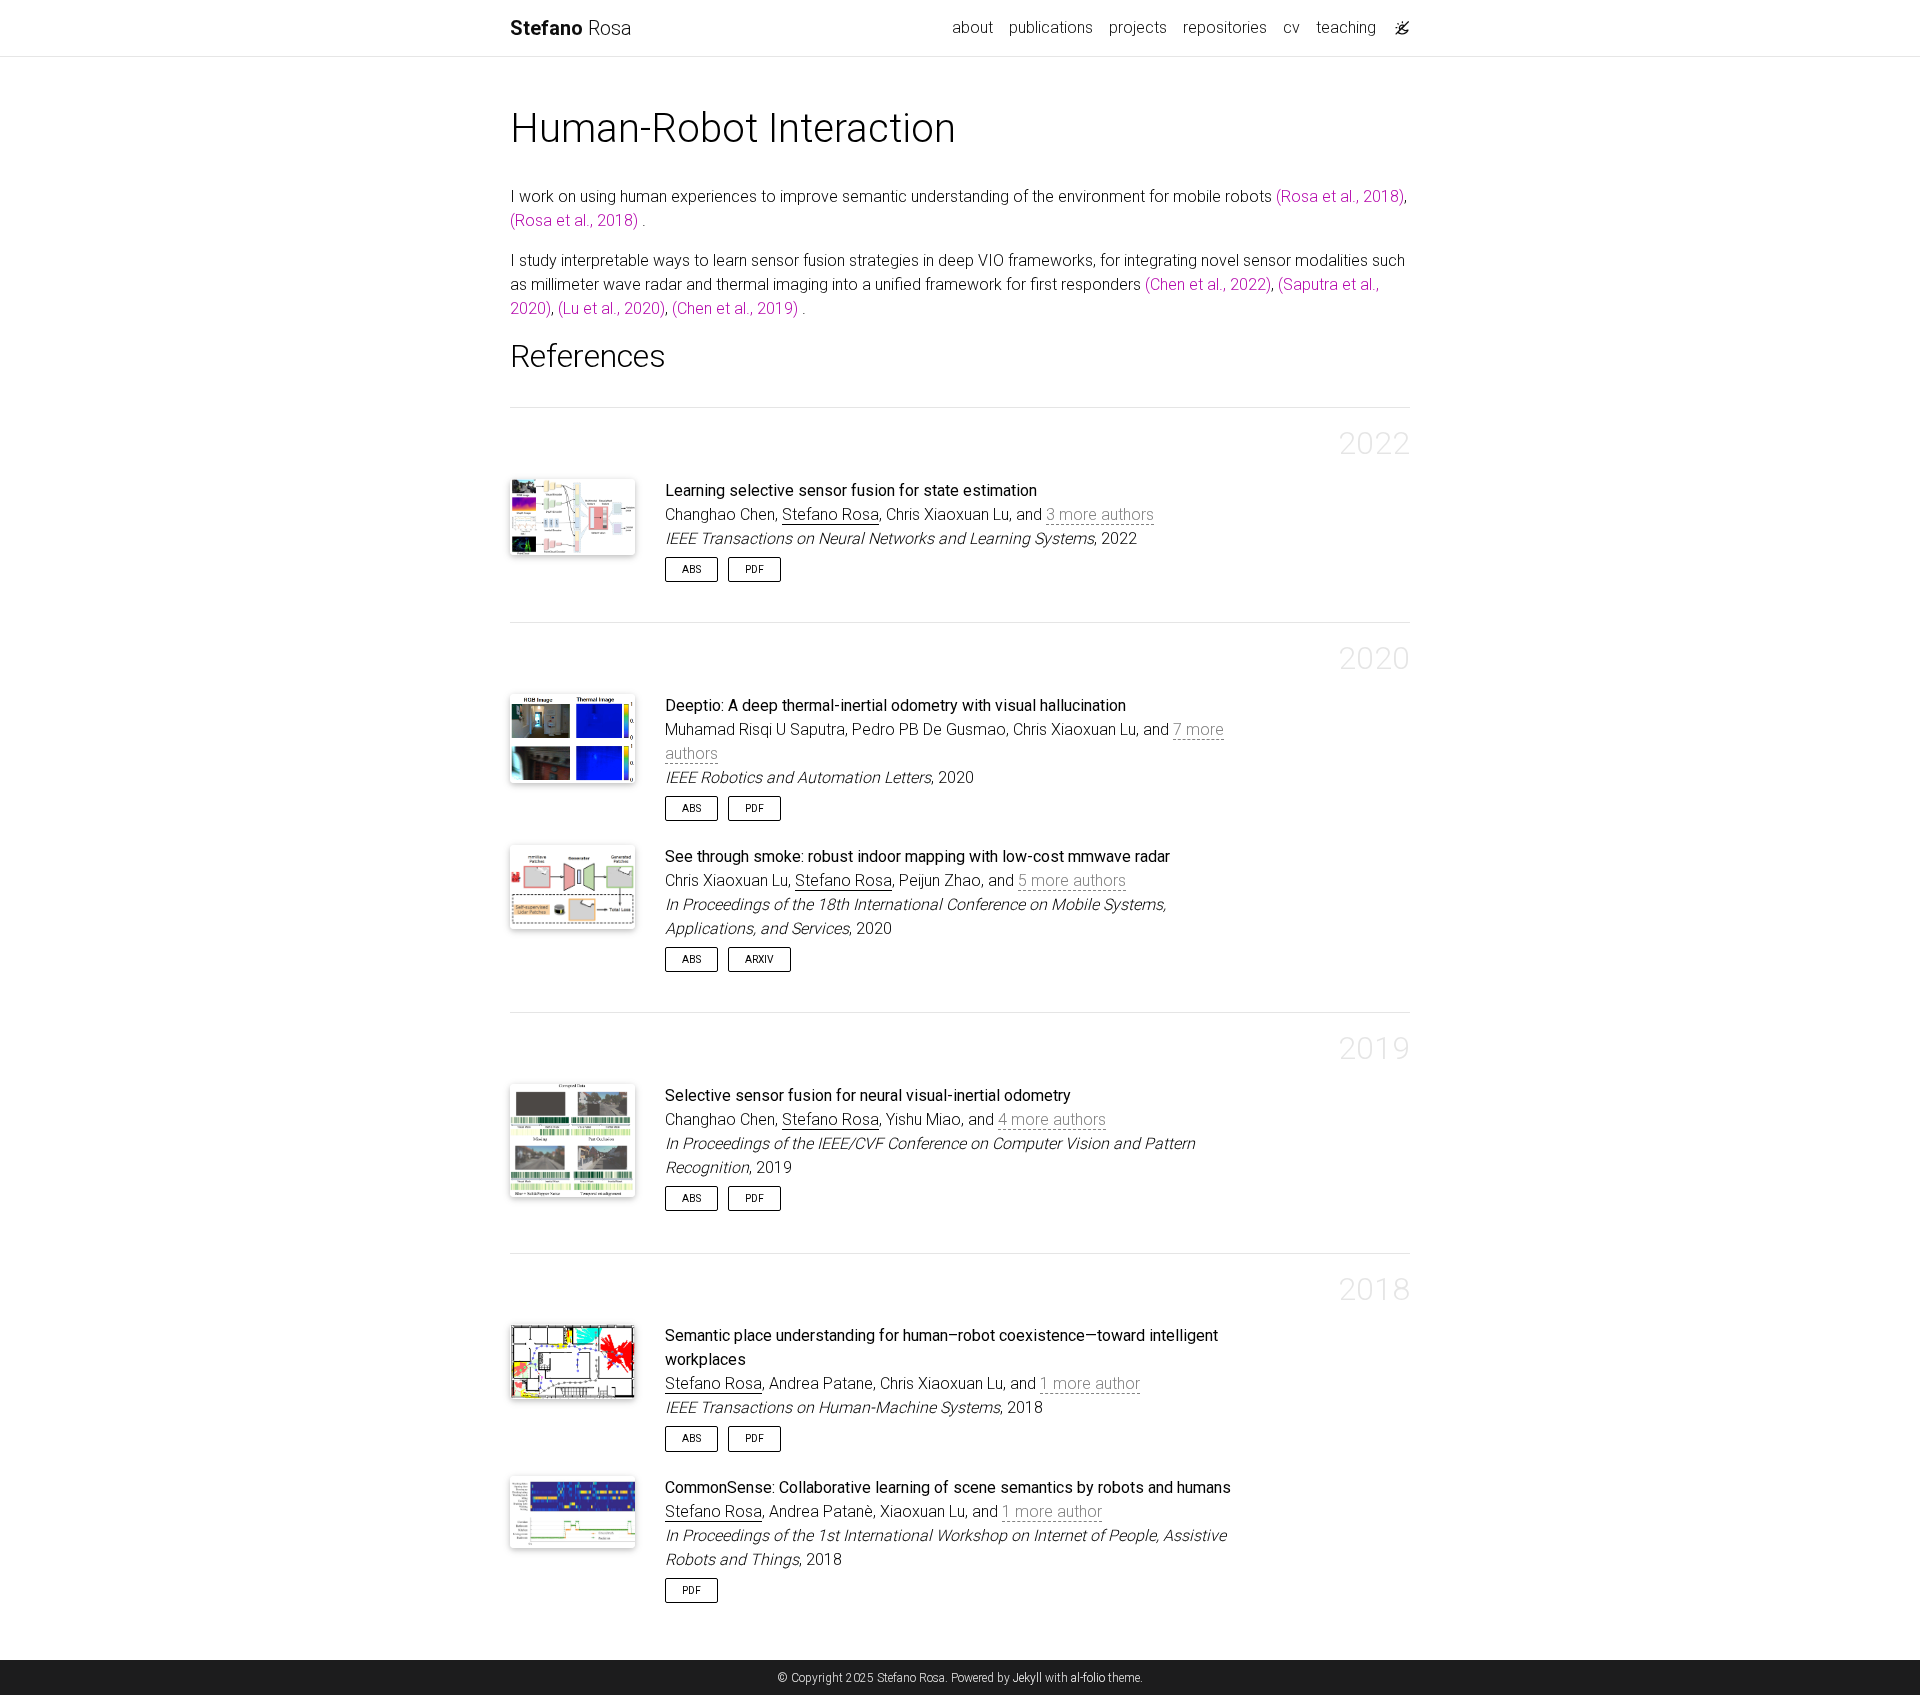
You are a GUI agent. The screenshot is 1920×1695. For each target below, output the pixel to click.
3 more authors (1100, 514)
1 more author (1090, 1383)
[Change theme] (1397, 22)
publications (1051, 27)
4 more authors (1052, 1119)
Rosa (571, 28)
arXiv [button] (759, 959)
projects (1138, 27)
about (972, 27)
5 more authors (1072, 880)
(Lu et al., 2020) (611, 308)
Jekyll (1027, 1678)
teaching (1346, 27)
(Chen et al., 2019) (735, 308)
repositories (1225, 27)
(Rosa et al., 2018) (1340, 196)
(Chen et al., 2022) (1208, 284)
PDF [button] (754, 569)
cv (1291, 27)
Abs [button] (691, 569)
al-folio (1088, 1678)
